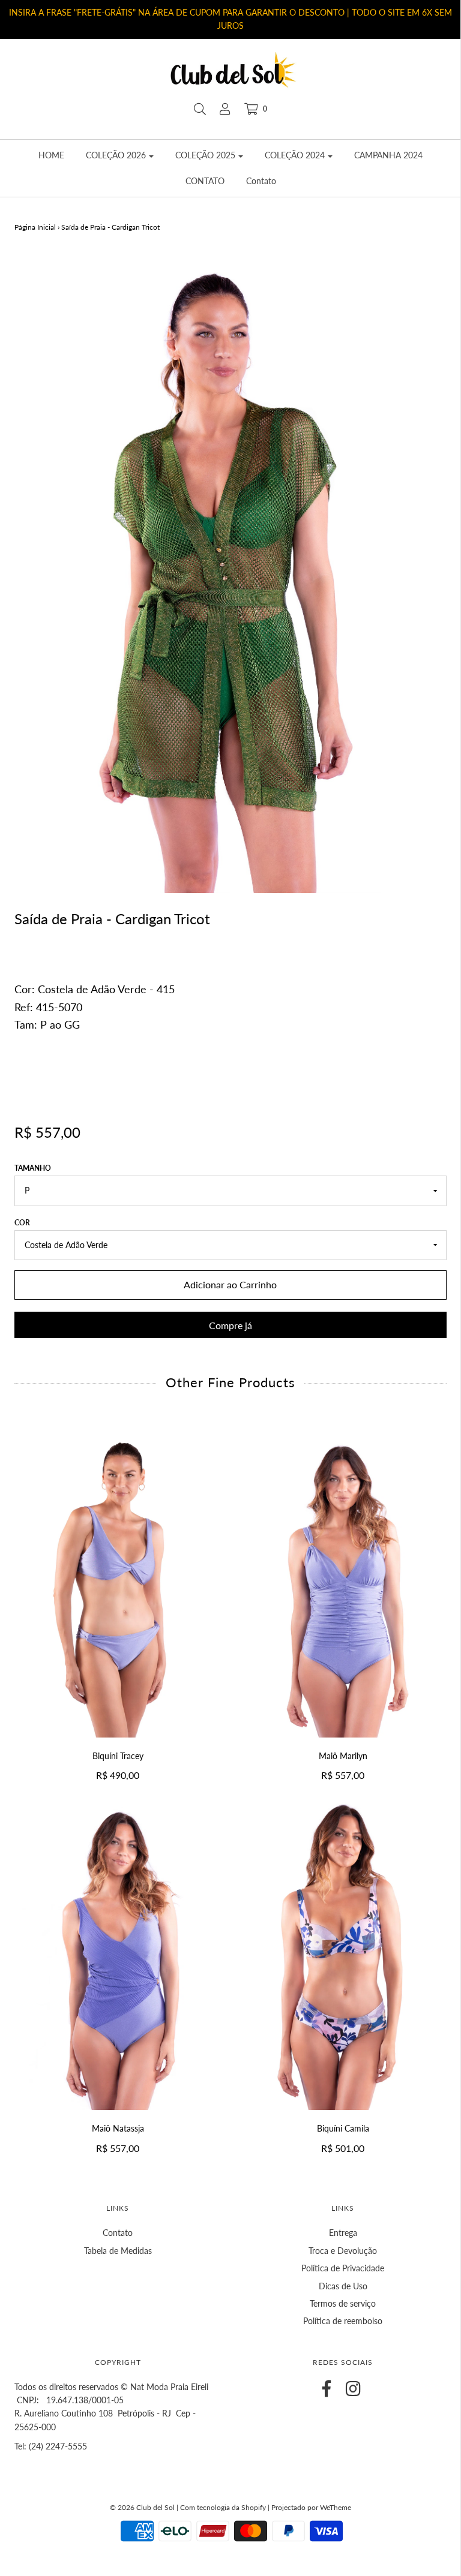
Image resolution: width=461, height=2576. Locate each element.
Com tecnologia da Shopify (223, 2507)
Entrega (343, 2233)
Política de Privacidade (343, 2268)
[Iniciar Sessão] (225, 109)
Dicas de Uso (343, 2286)
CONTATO (205, 181)
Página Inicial (35, 227)
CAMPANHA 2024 (388, 155)
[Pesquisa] (200, 109)
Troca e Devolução (343, 2251)
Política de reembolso (343, 2321)
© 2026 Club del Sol (142, 2507)
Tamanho (33, 1168)
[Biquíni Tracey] (118, 1582)
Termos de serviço (343, 2303)
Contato (261, 181)
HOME (51, 155)
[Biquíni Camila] (343, 1955)
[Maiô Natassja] (118, 1955)
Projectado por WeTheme (311, 2507)
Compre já (230, 1325)
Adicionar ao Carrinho (230, 1284)
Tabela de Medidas (118, 2251)
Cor (22, 1223)
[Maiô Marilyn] (343, 1582)
